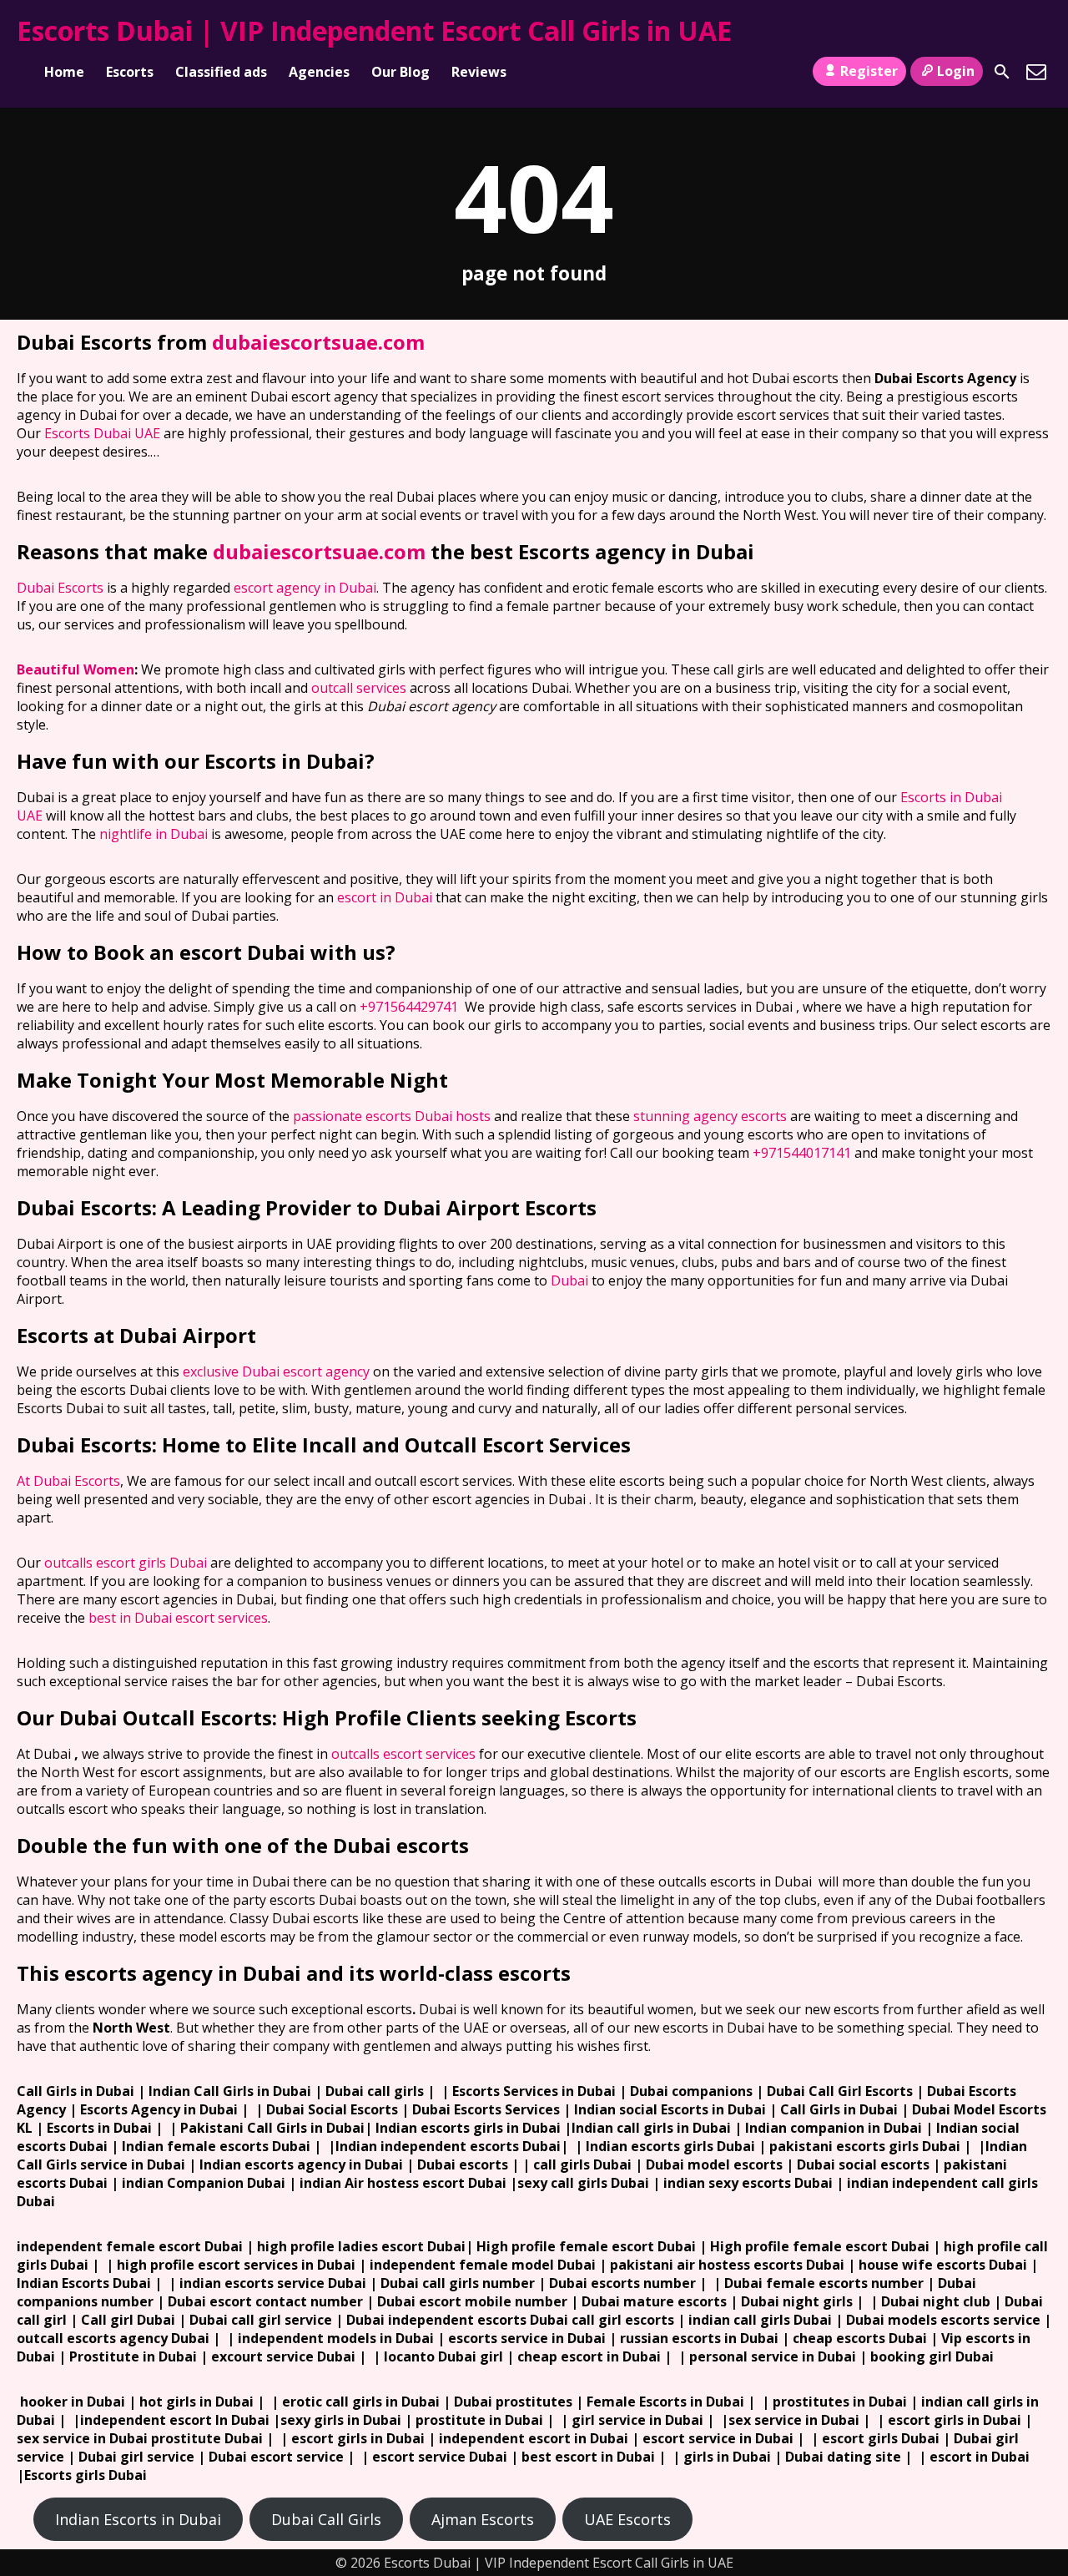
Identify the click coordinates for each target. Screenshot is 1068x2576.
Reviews (479, 72)
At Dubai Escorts (68, 1481)
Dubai (569, 1280)
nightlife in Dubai (154, 834)
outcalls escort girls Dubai (126, 1563)
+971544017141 (802, 1153)
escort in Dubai (385, 897)
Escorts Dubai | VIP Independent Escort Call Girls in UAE (374, 30)
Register (869, 71)
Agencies (319, 72)
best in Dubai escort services (178, 1618)
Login (956, 71)
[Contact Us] (1036, 72)
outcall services (359, 688)
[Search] (1002, 72)
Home (64, 72)
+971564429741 (409, 1007)
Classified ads (221, 72)
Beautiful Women (76, 669)
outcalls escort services (403, 1754)
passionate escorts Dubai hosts (392, 1116)
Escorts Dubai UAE (102, 433)
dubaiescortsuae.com (318, 342)
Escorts (130, 72)
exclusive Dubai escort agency (276, 1371)
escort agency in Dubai (305, 588)
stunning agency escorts (710, 1116)
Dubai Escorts (60, 588)
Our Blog (400, 72)
